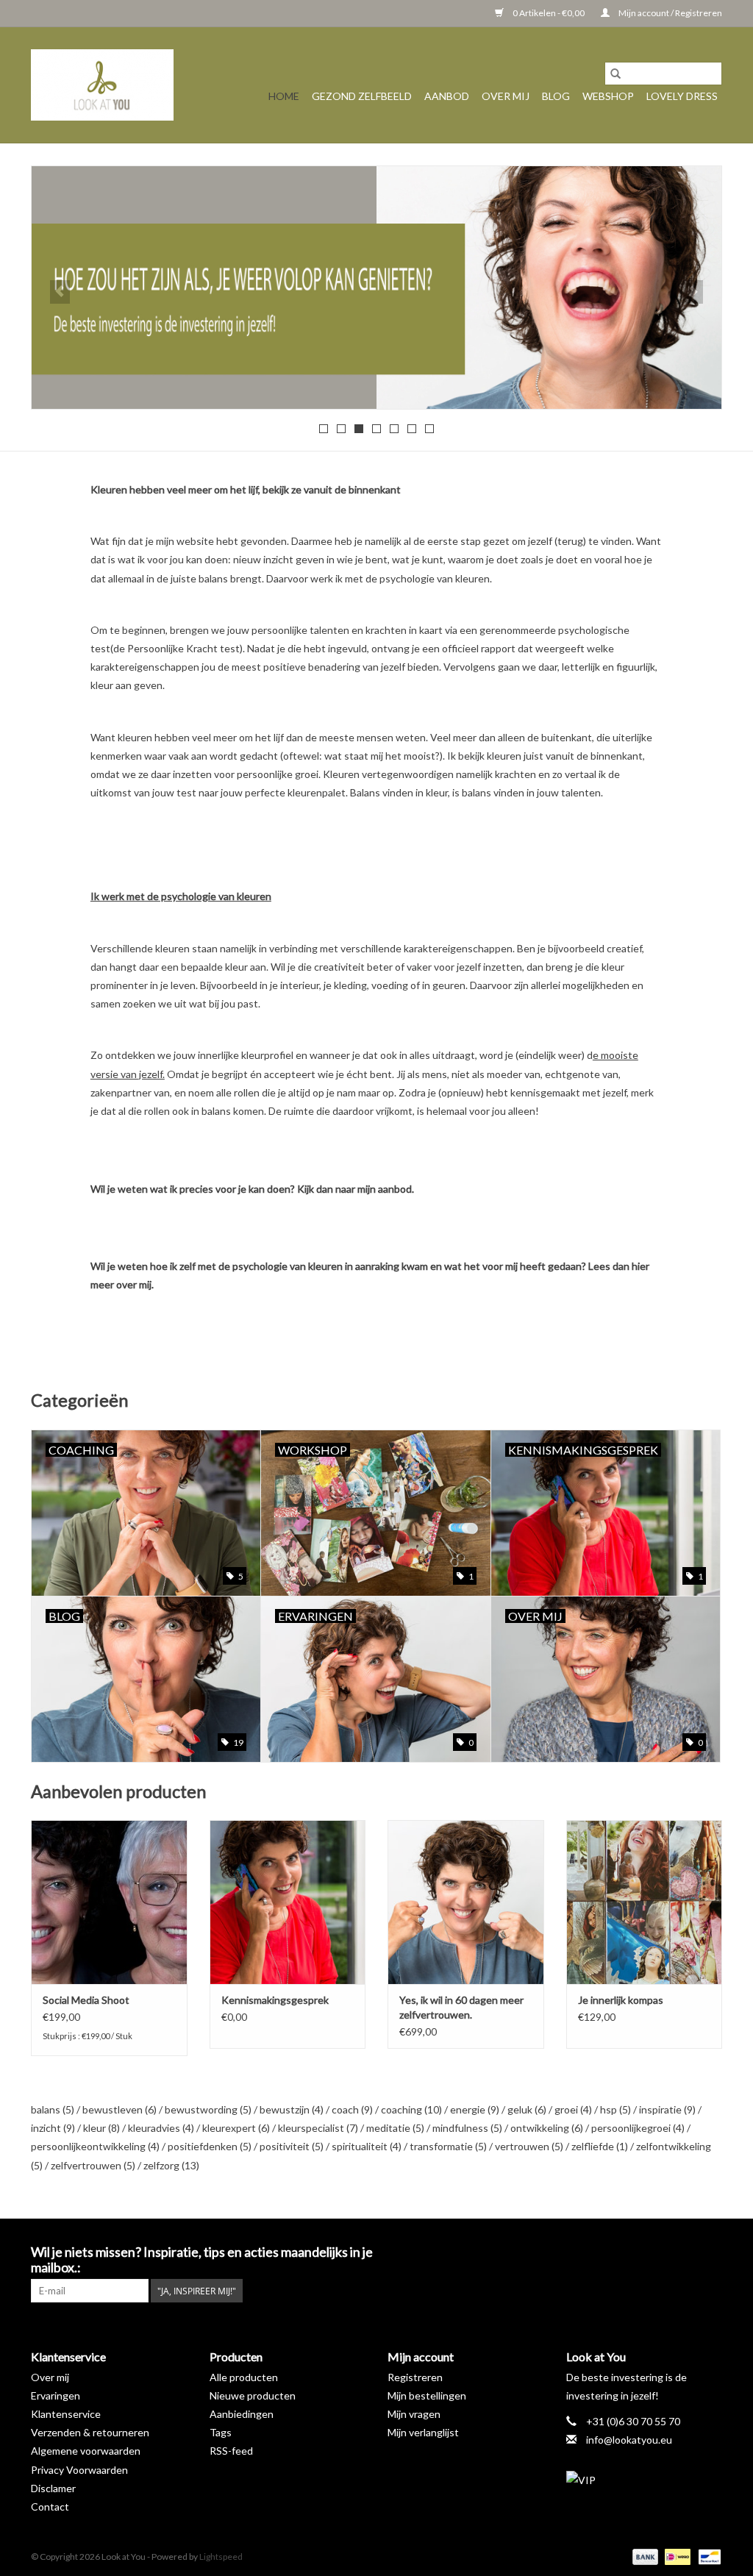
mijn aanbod (385, 1189)
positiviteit (292, 2146)
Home (284, 96)
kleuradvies (161, 2128)
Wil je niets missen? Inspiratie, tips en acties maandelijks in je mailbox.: (202, 2260)
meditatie (395, 2128)
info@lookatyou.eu (629, 2440)
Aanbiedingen (242, 2414)
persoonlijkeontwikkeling (95, 2146)
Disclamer (53, 2488)
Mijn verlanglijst (423, 2432)
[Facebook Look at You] (633, 2252)
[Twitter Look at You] (659, 2252)
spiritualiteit (367, 2146)
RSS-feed (231, 2451)
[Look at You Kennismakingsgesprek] (288, 1902)
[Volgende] (693, 292)
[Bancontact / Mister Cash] (707, 2556)
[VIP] (645, 2480)
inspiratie (667, 2109)
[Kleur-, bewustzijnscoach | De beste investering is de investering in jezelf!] (102, 85)
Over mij (506, 96)
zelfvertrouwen (93, 2165)
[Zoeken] (615, 74)
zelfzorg (171, 2165)
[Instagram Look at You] (710, 2252)
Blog (556, 96)
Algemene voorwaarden (86, 2451)
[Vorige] (60, 292)
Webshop (608, 96)
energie (475, 2109)
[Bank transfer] (643, 2556)
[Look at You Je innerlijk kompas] (645, 1902)
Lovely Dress (682, 96)
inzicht (53, 2128)
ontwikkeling (547, 2128)
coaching (411, 2109)
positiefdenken (210, 2146)
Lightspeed (221, 2557)
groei (573, 2109)
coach (352, 2109)
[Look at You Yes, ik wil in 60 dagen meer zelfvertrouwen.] (466, 1902)
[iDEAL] (675, 2556)
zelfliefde (600, 2146)
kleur (101, 2128)
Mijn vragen (414, 2414)
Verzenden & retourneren (90, 2432)
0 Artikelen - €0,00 (549, 13)
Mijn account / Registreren (670, 13)
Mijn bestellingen (427, 2395)
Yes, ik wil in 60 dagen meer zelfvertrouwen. (461, 2007)
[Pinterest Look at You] (685, 2252)
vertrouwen (529, 2146)
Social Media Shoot (86, 2000)
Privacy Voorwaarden (79, 2470)
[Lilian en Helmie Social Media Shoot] (109, 1902)
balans (53, 2109)
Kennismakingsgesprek (275, 2000)
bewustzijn (292, 2109)
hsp (615, 2109)
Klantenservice (66, 2414)
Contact (50, 2507)
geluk (527, 2109)
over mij (134, 1284)
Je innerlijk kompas (621, 2000)
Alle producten (244, 2377)
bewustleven (119, 2109)
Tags (221, 2432)
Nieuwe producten (253, 2395)
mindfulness (467, 2128)
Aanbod (447, 96)
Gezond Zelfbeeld (362, 96)
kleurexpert (236, 2128)
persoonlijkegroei (638, 2128)
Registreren (415, 2377)
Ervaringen (56, 2395)
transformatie (448, 2146)
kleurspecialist (318, 2128)
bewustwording (208, 2109)
